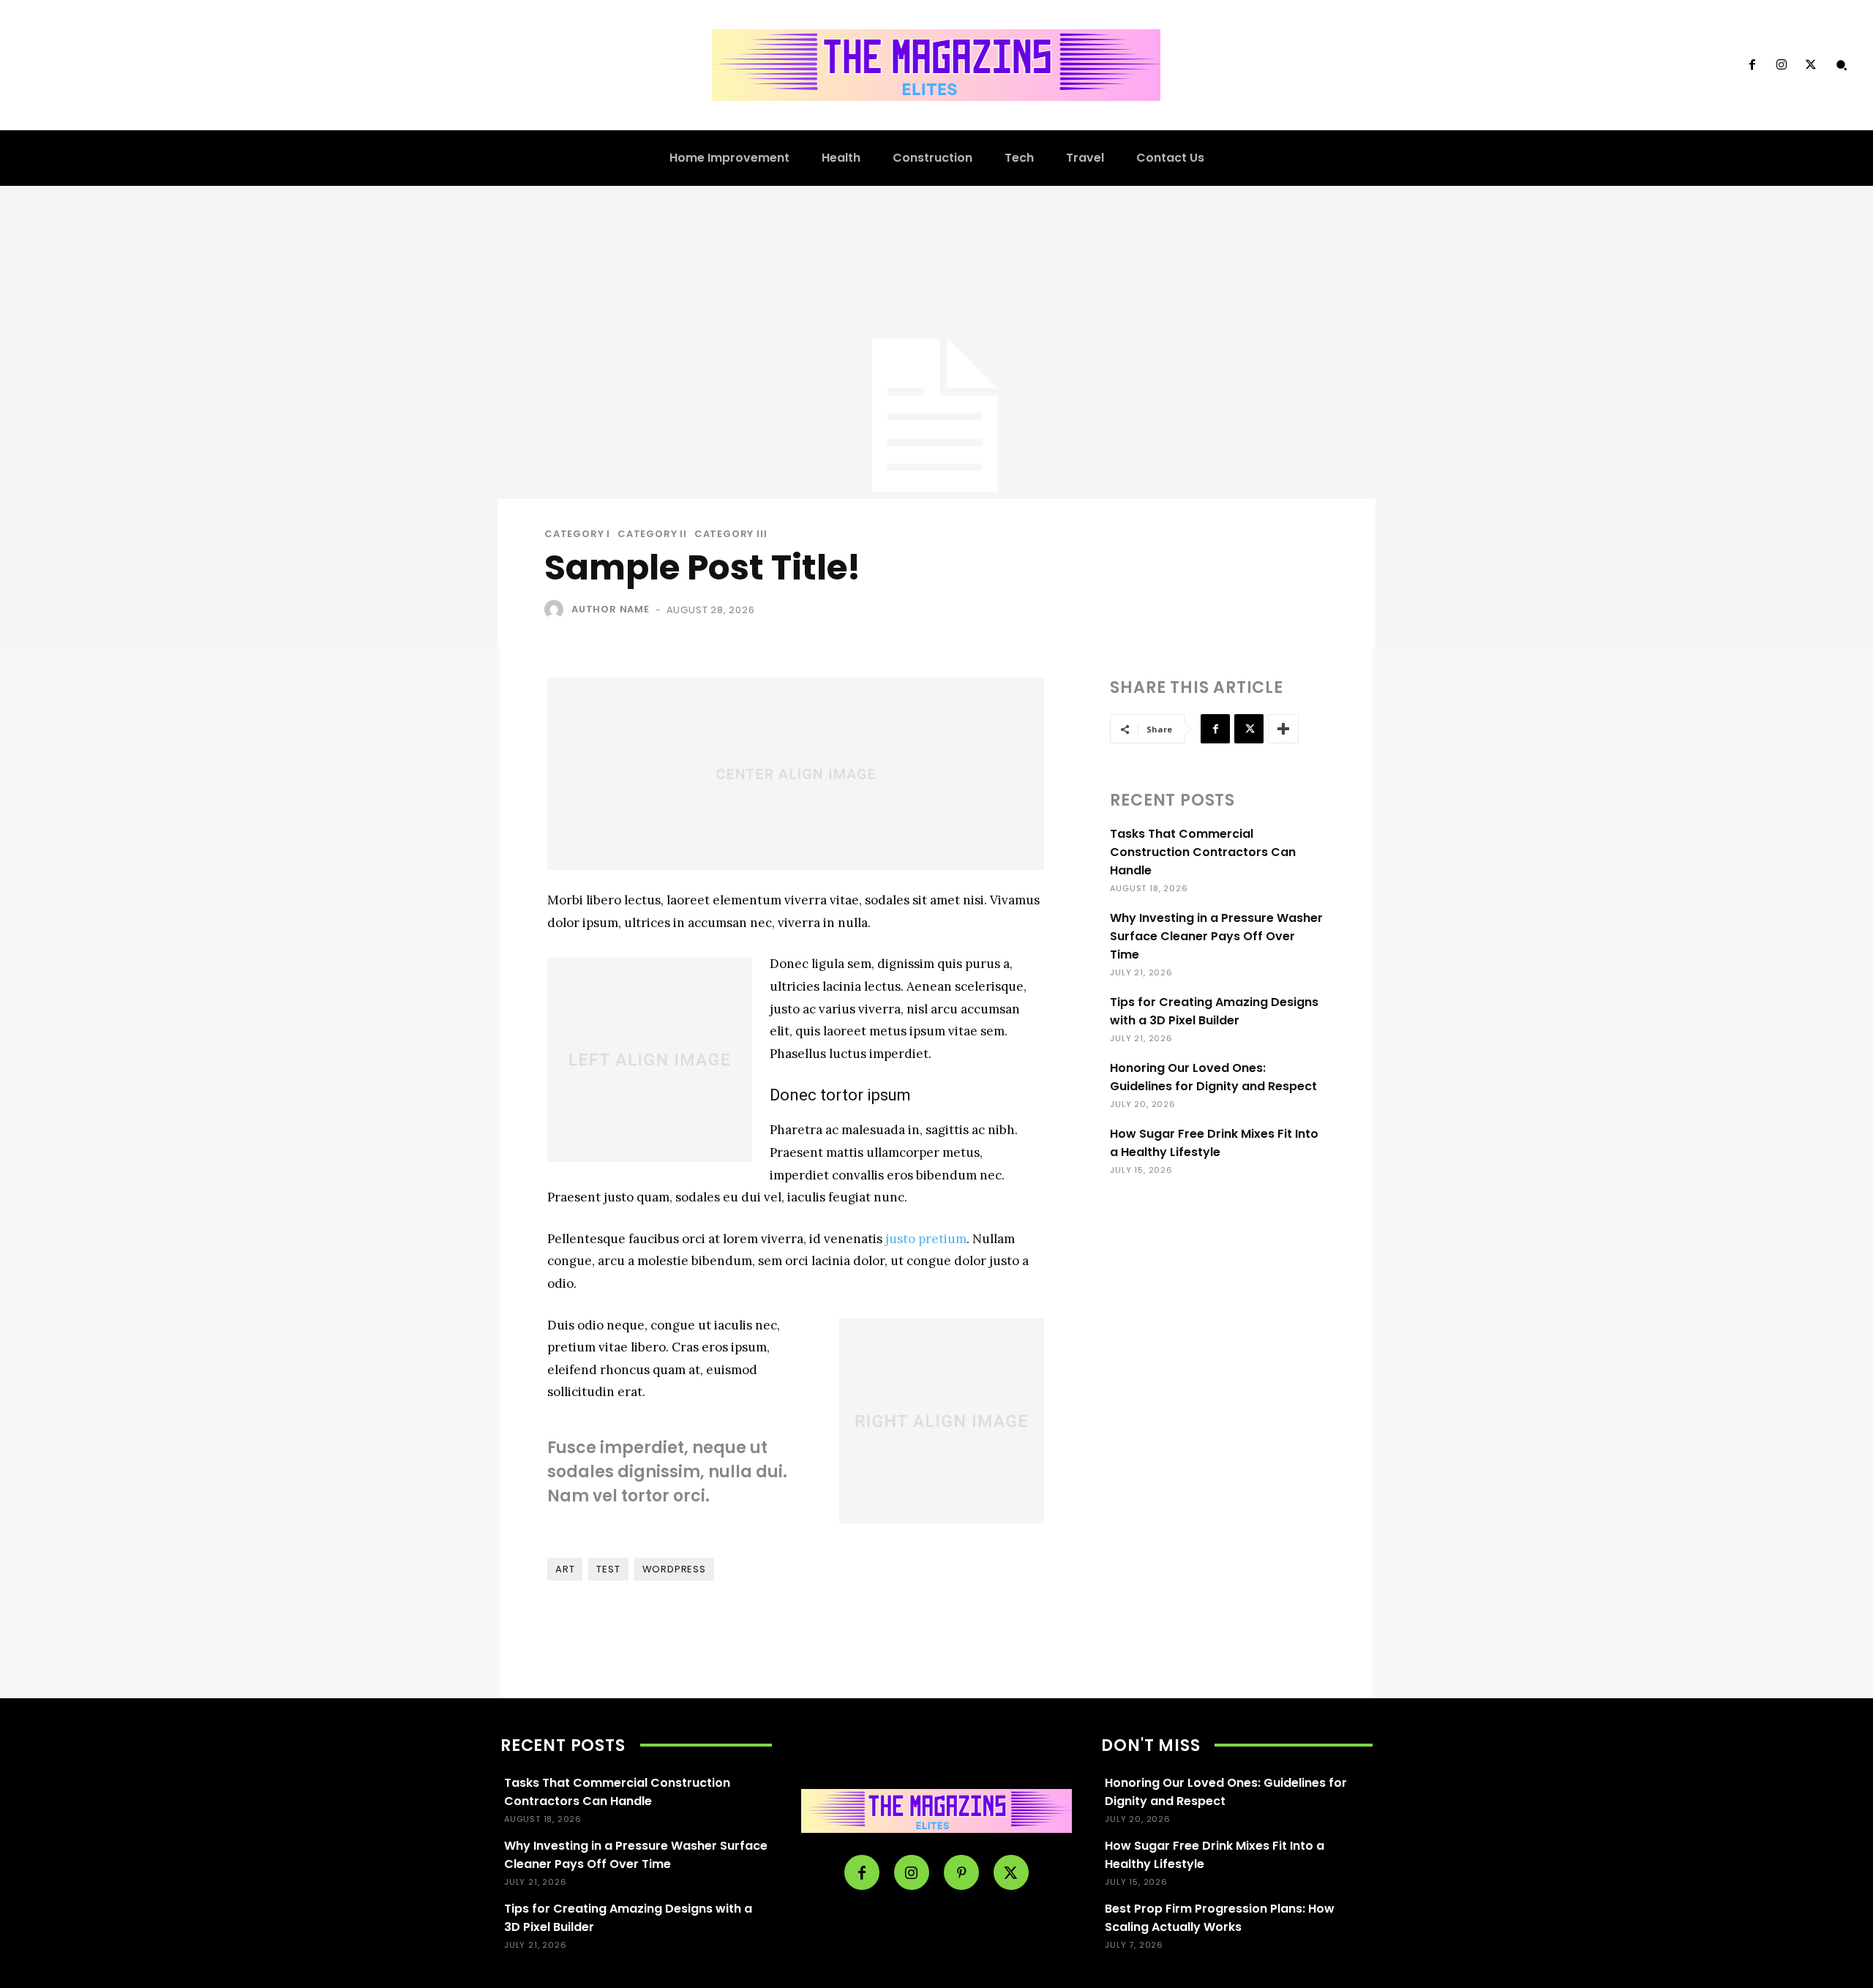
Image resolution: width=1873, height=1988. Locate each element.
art (565, 1569)
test (608, 1569)
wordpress (674, 1569)
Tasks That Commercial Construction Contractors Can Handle (1203, 852)
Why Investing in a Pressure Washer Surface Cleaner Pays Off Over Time (1216, 936)
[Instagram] (1782, 65)
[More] (1283, 729)
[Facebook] (1752, 65)
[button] (1842, 65)
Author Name (611, 609)
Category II (652, 534)
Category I (577, 534)
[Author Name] (557, 609)
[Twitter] (1811, 65)
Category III (731, 534)
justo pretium (926, 1239)
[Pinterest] (961, 1872)
